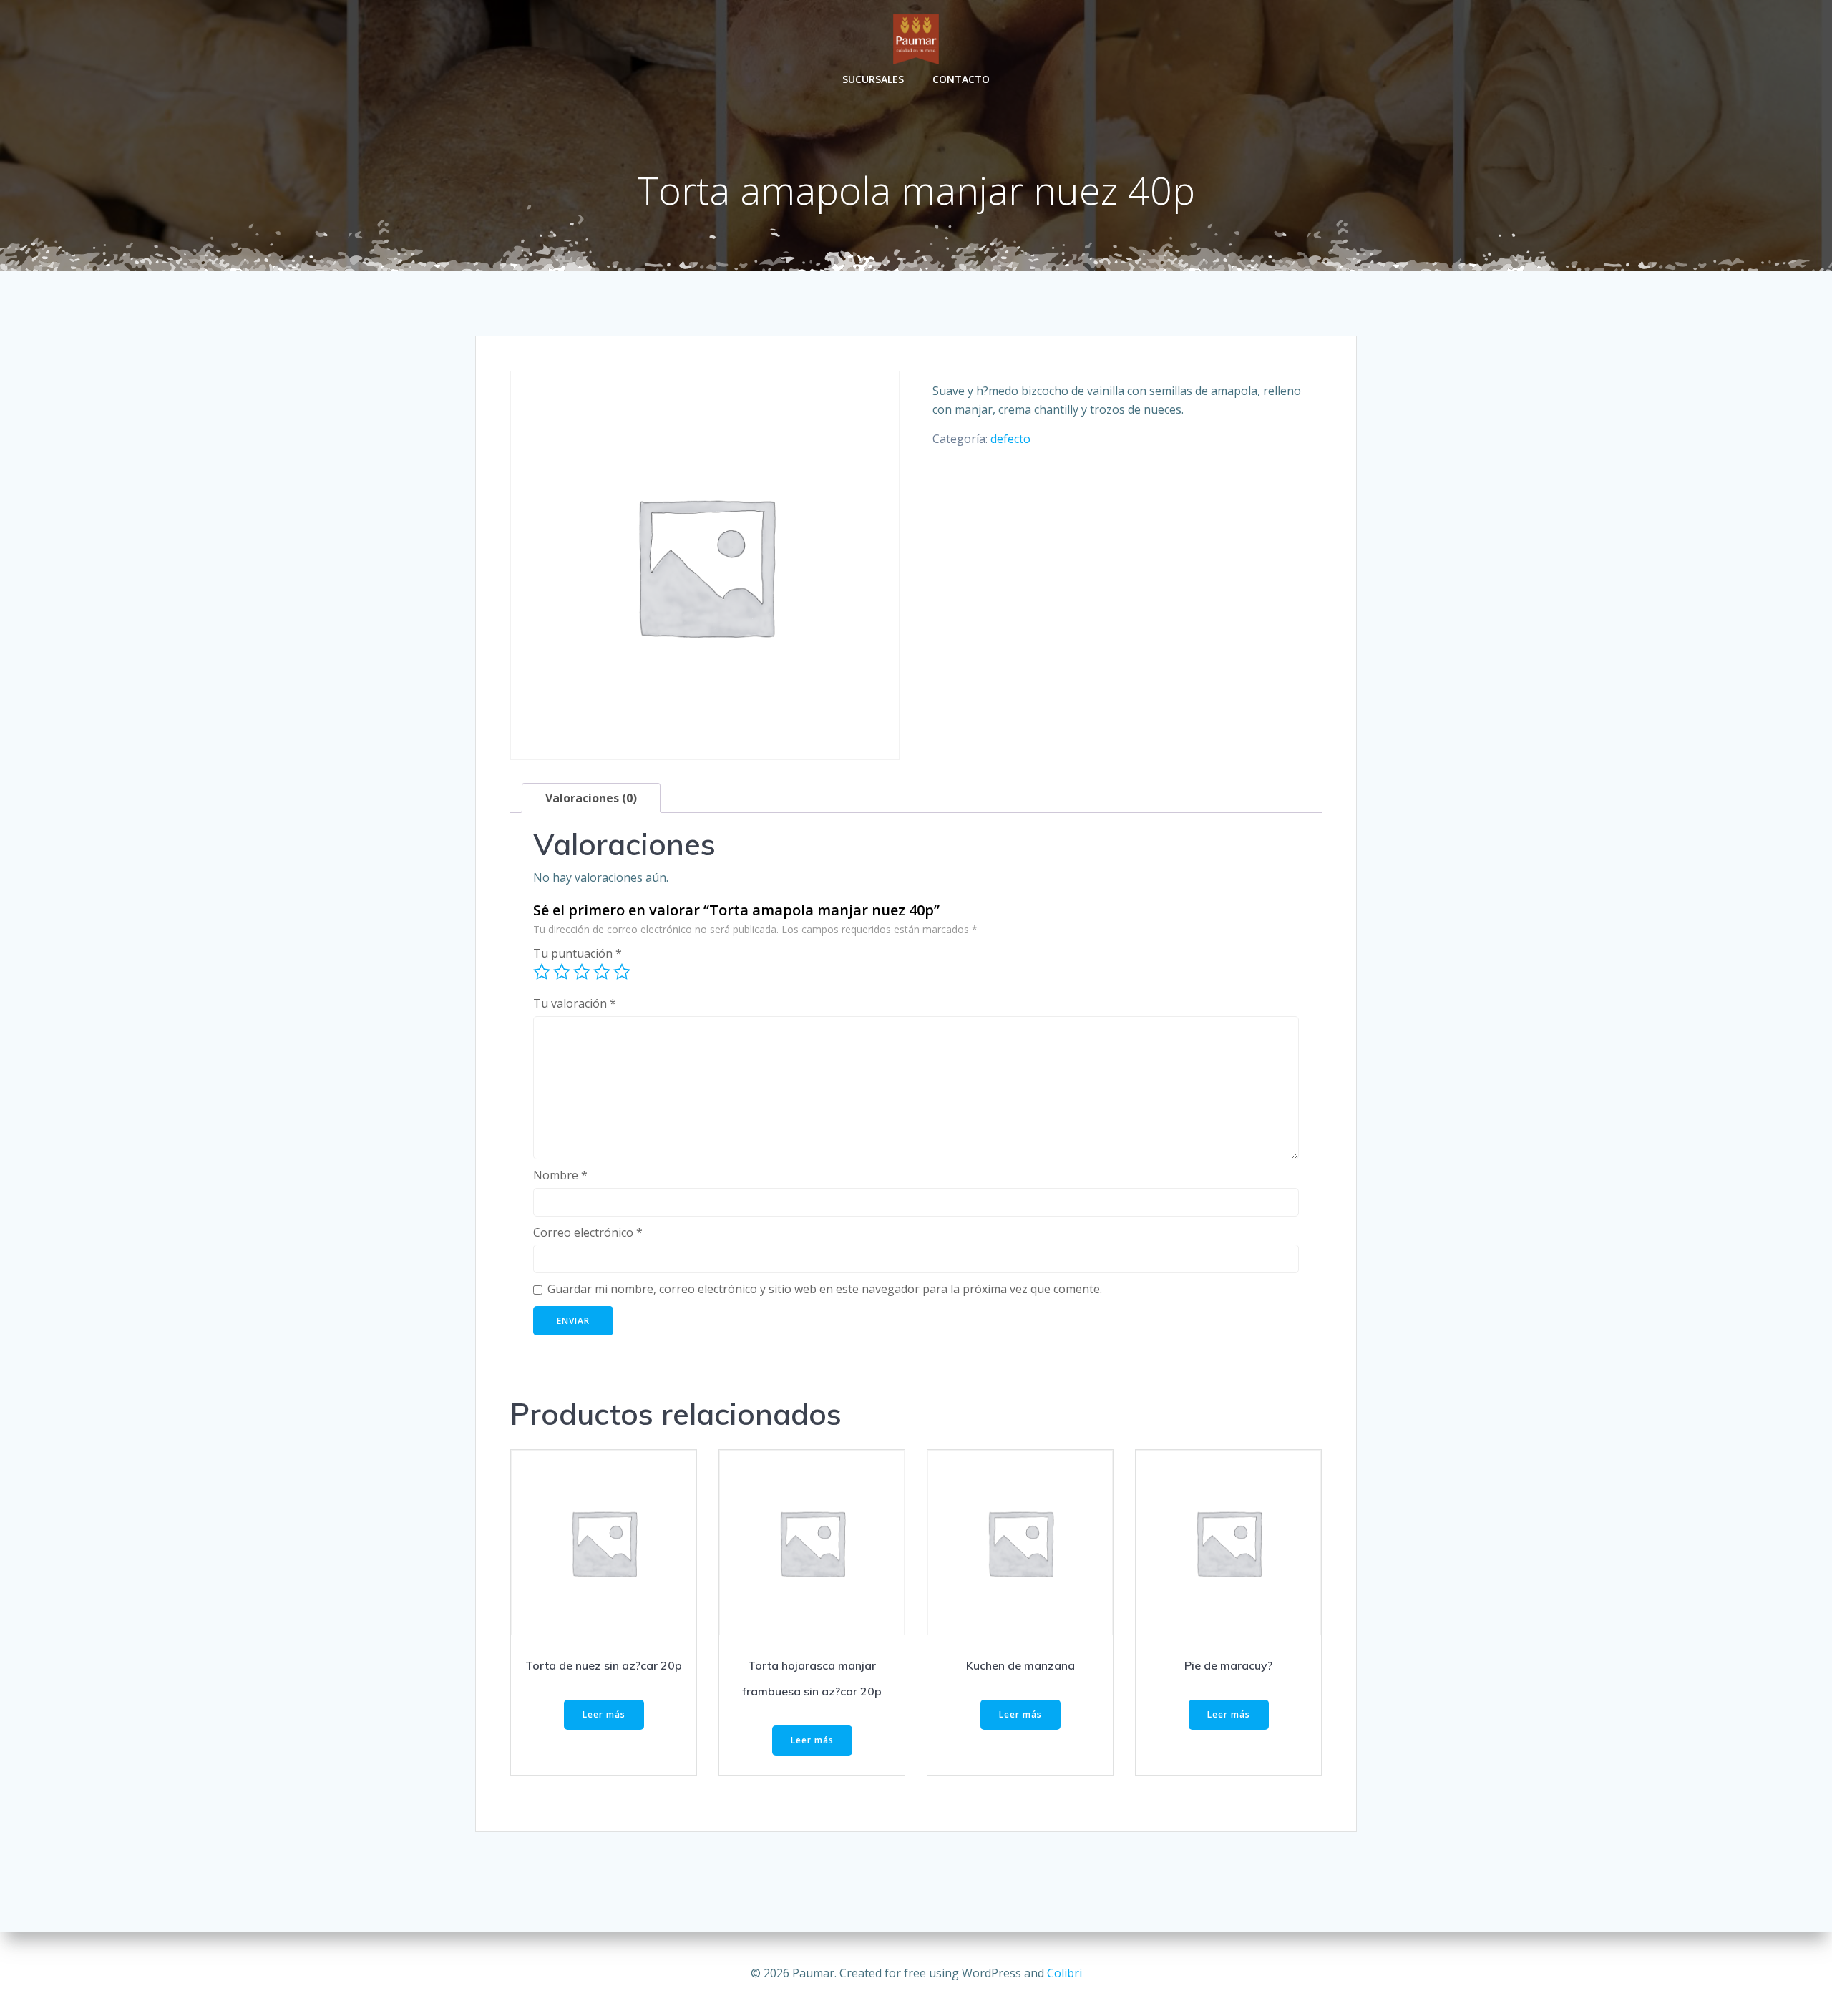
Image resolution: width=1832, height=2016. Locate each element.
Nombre (560, 1175)
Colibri (1064, 1973)
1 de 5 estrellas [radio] (542, 972)
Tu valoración (575, 1003)
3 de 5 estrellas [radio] (582, 972)
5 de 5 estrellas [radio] (622, 972)
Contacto (961, 79)
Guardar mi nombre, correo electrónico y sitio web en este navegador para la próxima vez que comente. (825, 1289)
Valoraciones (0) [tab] (591, 798)
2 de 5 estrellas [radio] (562, 972)
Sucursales (873, 79)
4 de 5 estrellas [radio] (602, 972)
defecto (1010, 439)
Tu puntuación (578, 953)
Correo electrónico (588, 1232)
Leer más (604, 1714)
